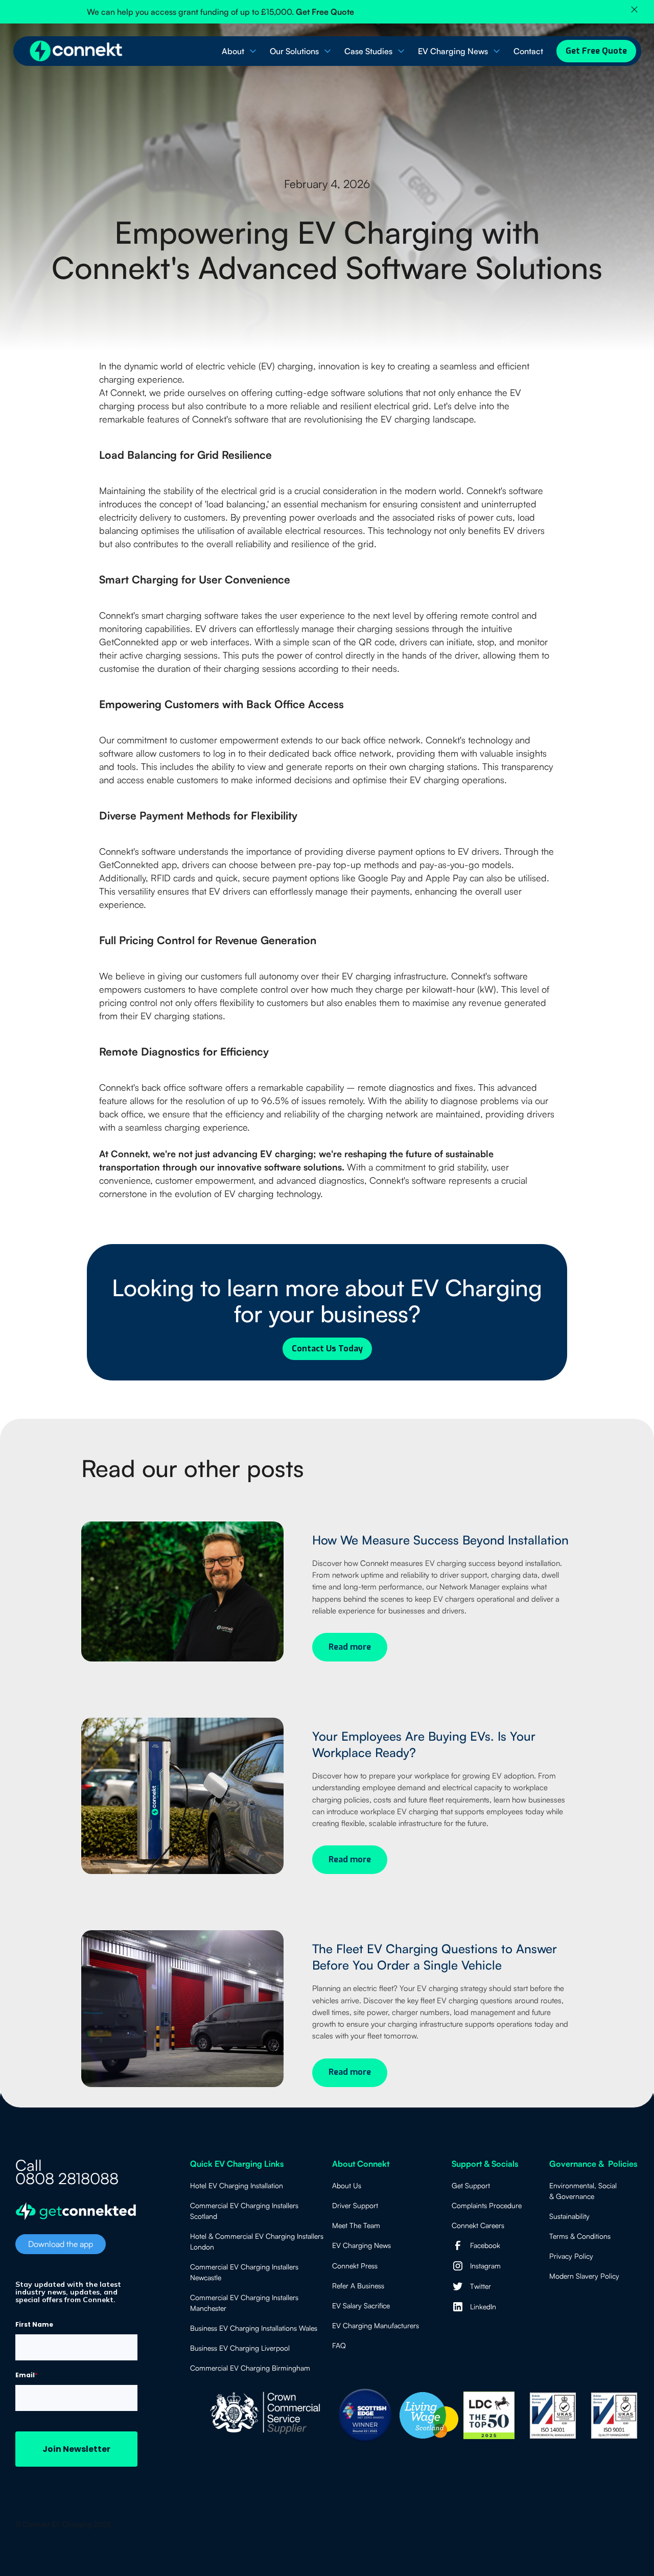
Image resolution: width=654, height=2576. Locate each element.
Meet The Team (356, 2225)
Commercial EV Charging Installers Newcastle (244, 2272)
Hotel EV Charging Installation (237, 2185)
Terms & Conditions (580, 2236)
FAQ (339, 2345)
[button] (238, 51)
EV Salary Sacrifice (361, 2305)
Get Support (471, 2185)
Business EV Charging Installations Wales (254, 2328)
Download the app (61, 2244)
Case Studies (368, 51)
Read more (350, 1647)
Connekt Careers (478, 2225)
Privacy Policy (571, 2256)
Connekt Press (355, 2266)
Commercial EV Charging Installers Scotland (244, 2211)
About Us (347, 2185)
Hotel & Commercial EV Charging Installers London (257, 2241)
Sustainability (569, 2216)
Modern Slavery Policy (584, 2276)
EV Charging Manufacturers (376, 2325)
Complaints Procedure (487, 2205)
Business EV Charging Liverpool (240, 2348)
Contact (528, 51)
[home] (77, 51)
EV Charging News (453, 51)
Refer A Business (358, 2286)
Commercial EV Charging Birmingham (250, 2368)
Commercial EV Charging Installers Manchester (244, 2303)
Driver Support (355, 2205)
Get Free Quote (596, 51)
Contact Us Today (327, 1349)
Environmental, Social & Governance (583, 2191)
